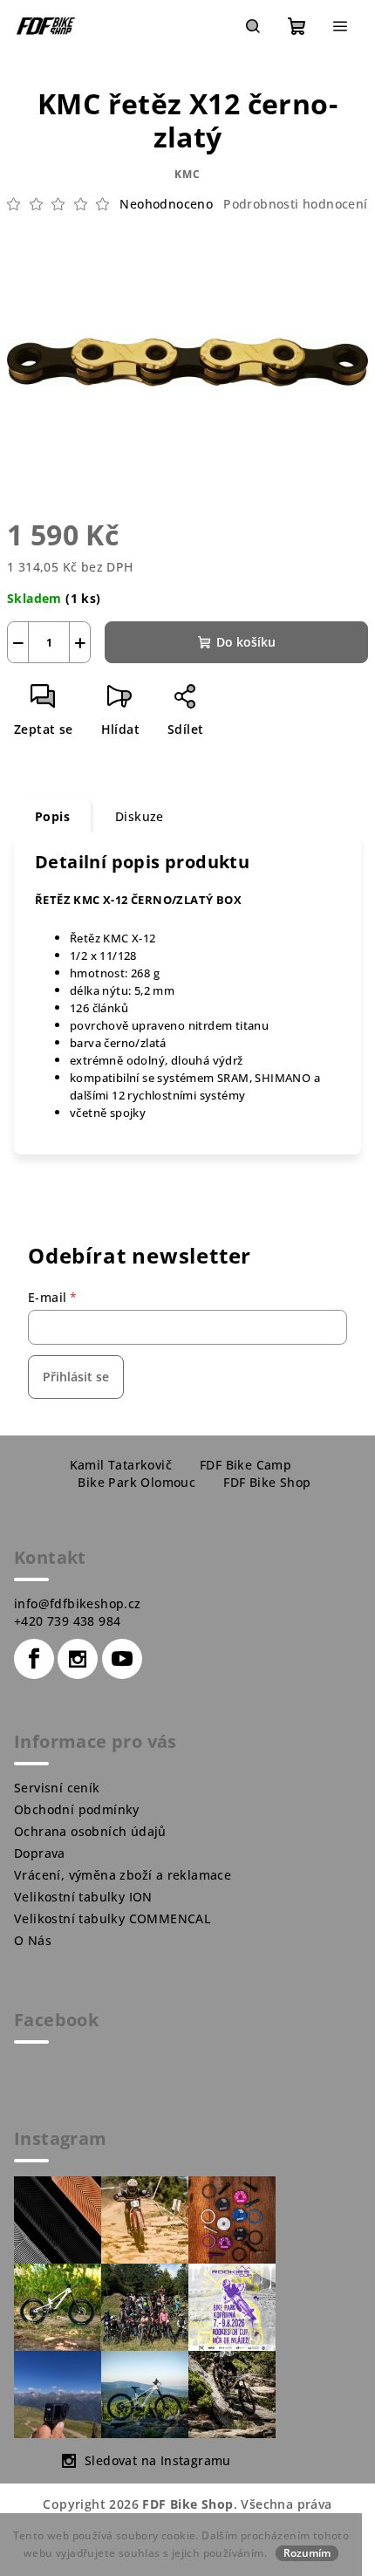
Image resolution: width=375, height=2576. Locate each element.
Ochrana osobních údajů (90, 1831)
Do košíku (246, 642)
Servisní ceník (57, 1788)
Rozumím (307, 2553)
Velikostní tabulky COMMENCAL (112, 1918)
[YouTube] (122, 1659)
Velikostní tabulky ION (83, 1897)
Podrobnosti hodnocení (295, 204)
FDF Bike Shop (267, 1482)
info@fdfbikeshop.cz (78, 1603)
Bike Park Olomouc (136, 1482)
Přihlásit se (76, 1377)
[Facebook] (34, 1659)
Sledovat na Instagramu (158, 2460)
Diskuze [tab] (140, 816)
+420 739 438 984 (67, 1621)
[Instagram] (78, 1659)
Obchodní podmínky (77, 1809)
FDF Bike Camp (245, 1465)
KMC (187, 174)
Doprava (40, 1853)
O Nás (33, 1940)
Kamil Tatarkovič (121, 1465)
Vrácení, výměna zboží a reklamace (123, 1875)
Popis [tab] (52, 816)
